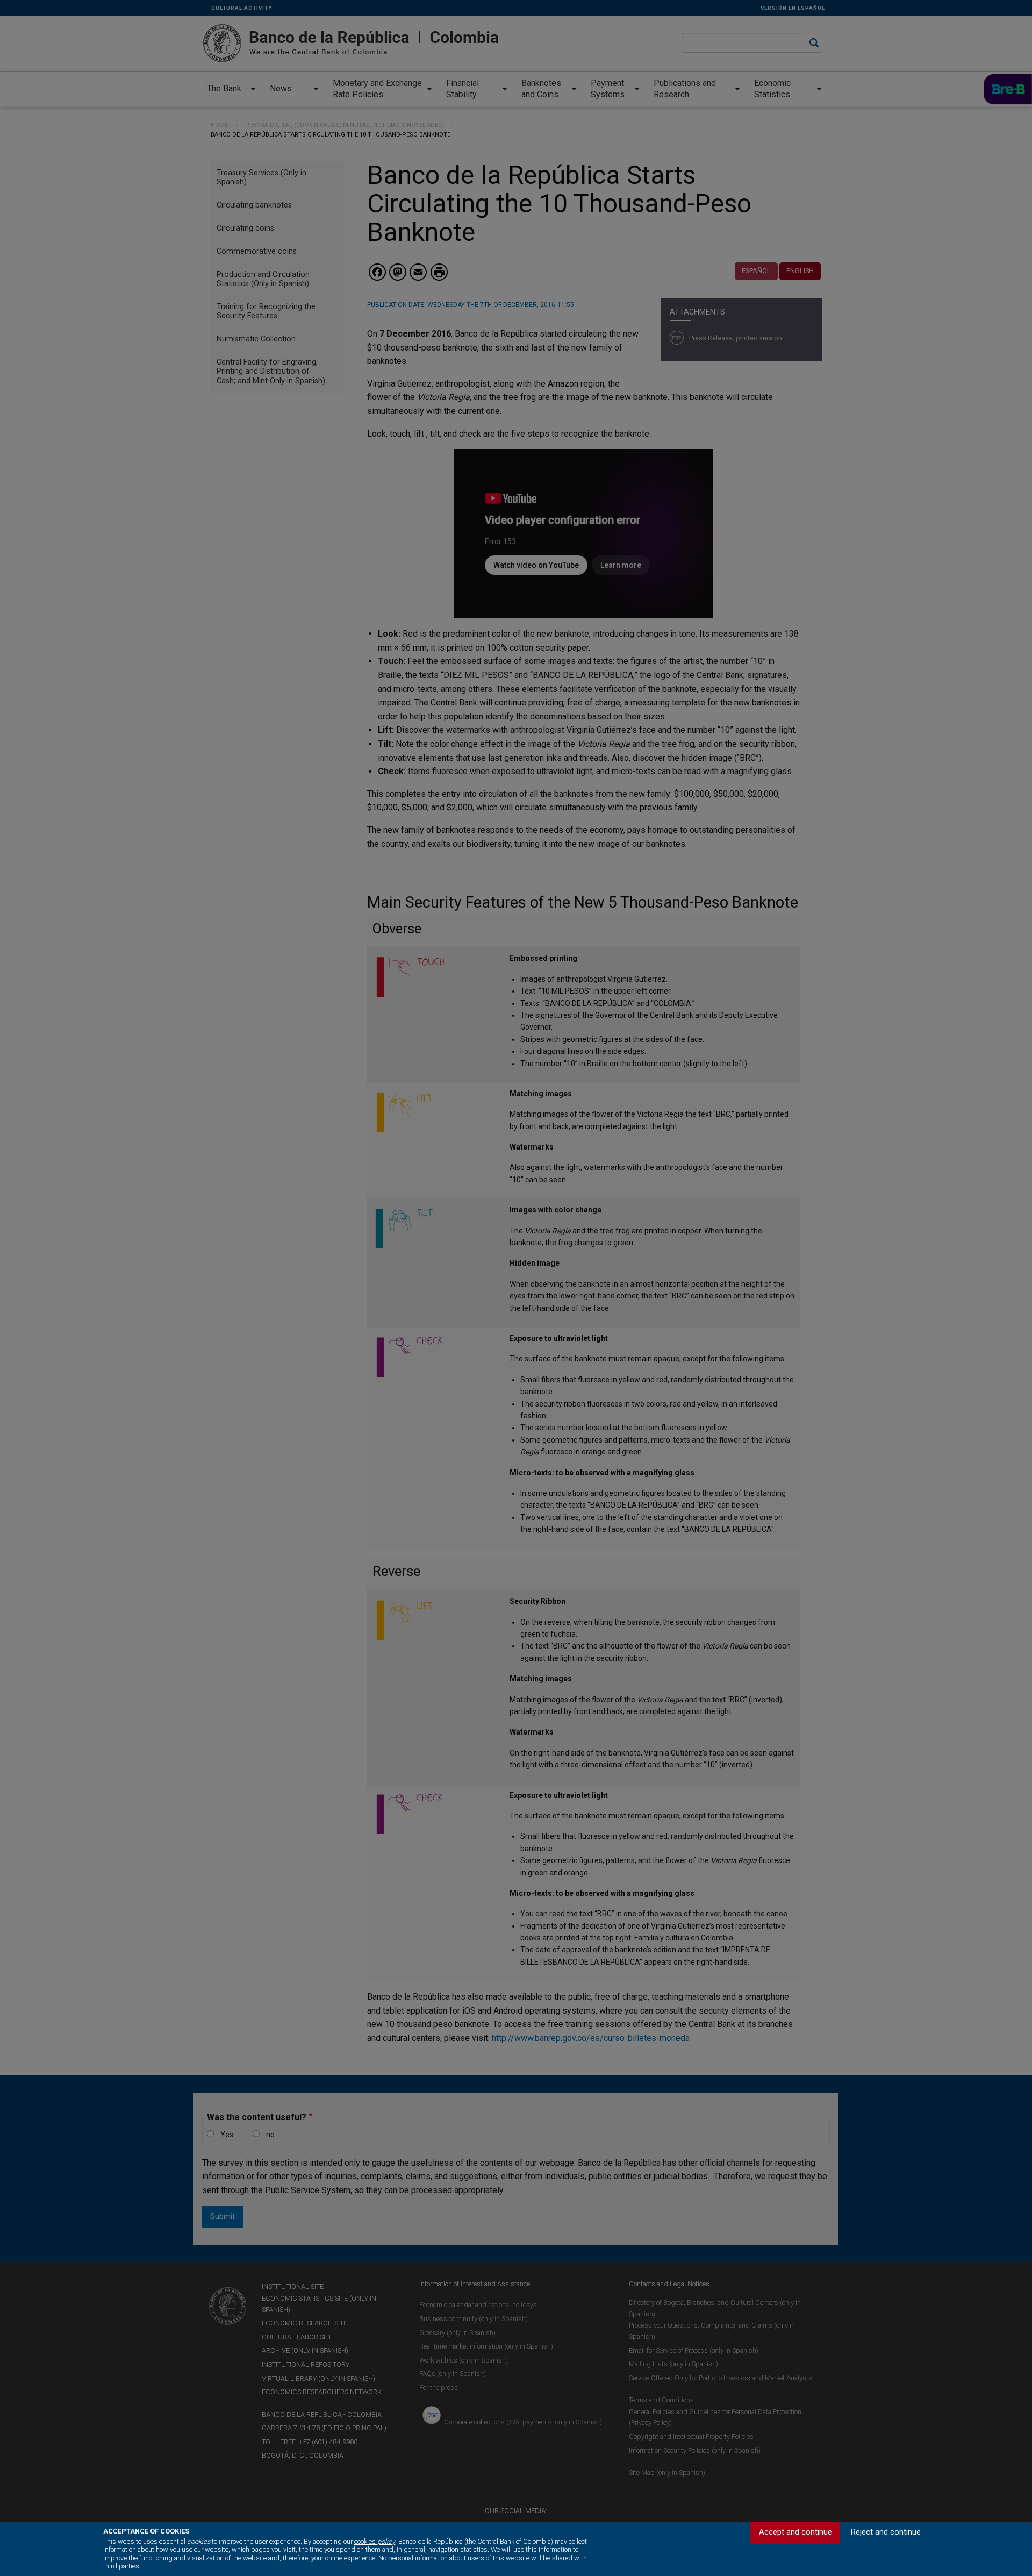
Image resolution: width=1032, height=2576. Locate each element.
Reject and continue (886, 2532)
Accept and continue (795, 2532)
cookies (375, 2541)
